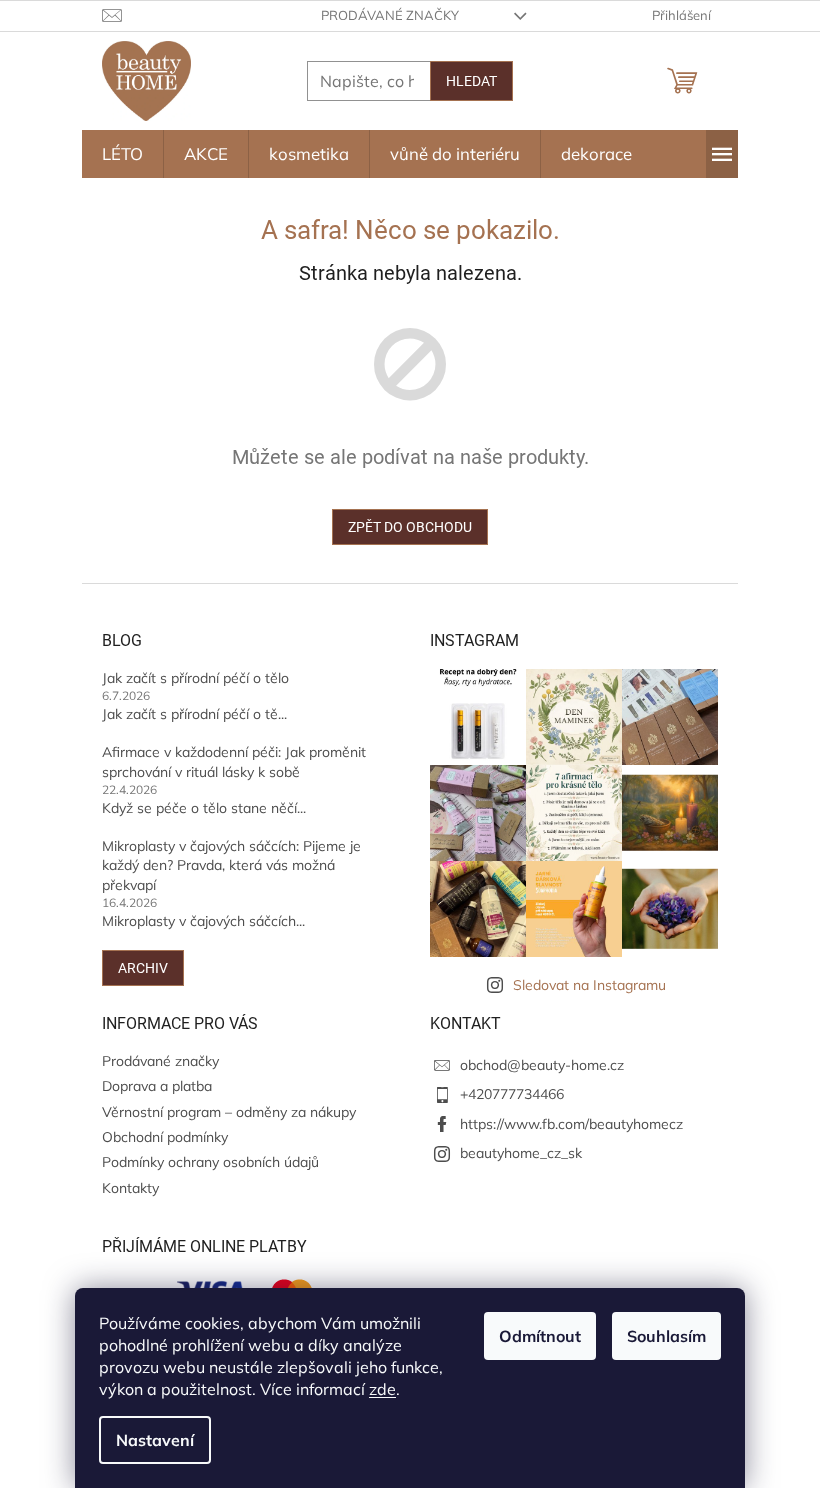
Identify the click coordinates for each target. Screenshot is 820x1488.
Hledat (471, 81)
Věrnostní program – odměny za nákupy (229, 1112)
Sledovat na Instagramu (589, 985)
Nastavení (155, 1440)
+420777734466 (512, 1094)
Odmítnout (540, 1336)
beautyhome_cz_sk (521, 1153)
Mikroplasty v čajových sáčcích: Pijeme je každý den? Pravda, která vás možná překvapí (231, 865)
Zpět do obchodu (410, 527)
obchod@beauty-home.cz (542, 1065)
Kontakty (130, 1188)
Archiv (143, 968)
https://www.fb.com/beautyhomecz (571, 1124)
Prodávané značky (390, 15)
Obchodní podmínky (165, 1137)
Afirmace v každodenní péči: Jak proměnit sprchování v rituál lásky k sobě (234, 761)
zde (382, 1389)
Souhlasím (666, 1336)
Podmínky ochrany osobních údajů (210, 1162)
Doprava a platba (157, 1086)
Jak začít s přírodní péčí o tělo (195, 678)
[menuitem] (122, 154)
